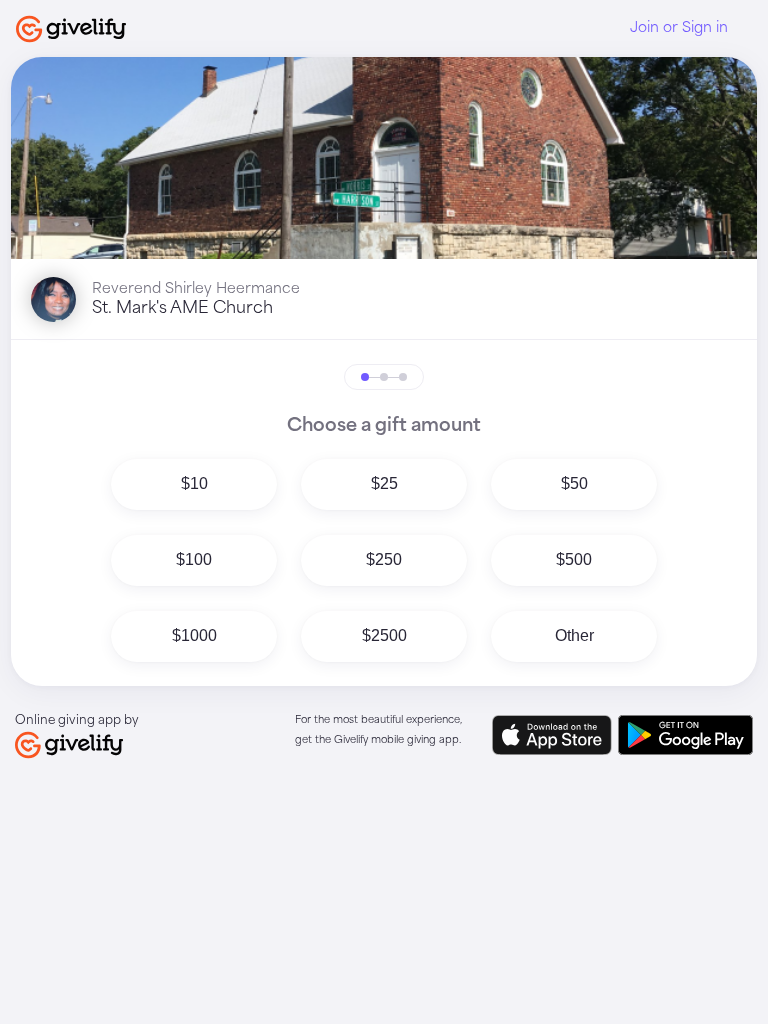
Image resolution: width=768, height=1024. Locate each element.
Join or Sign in (679, 28)
